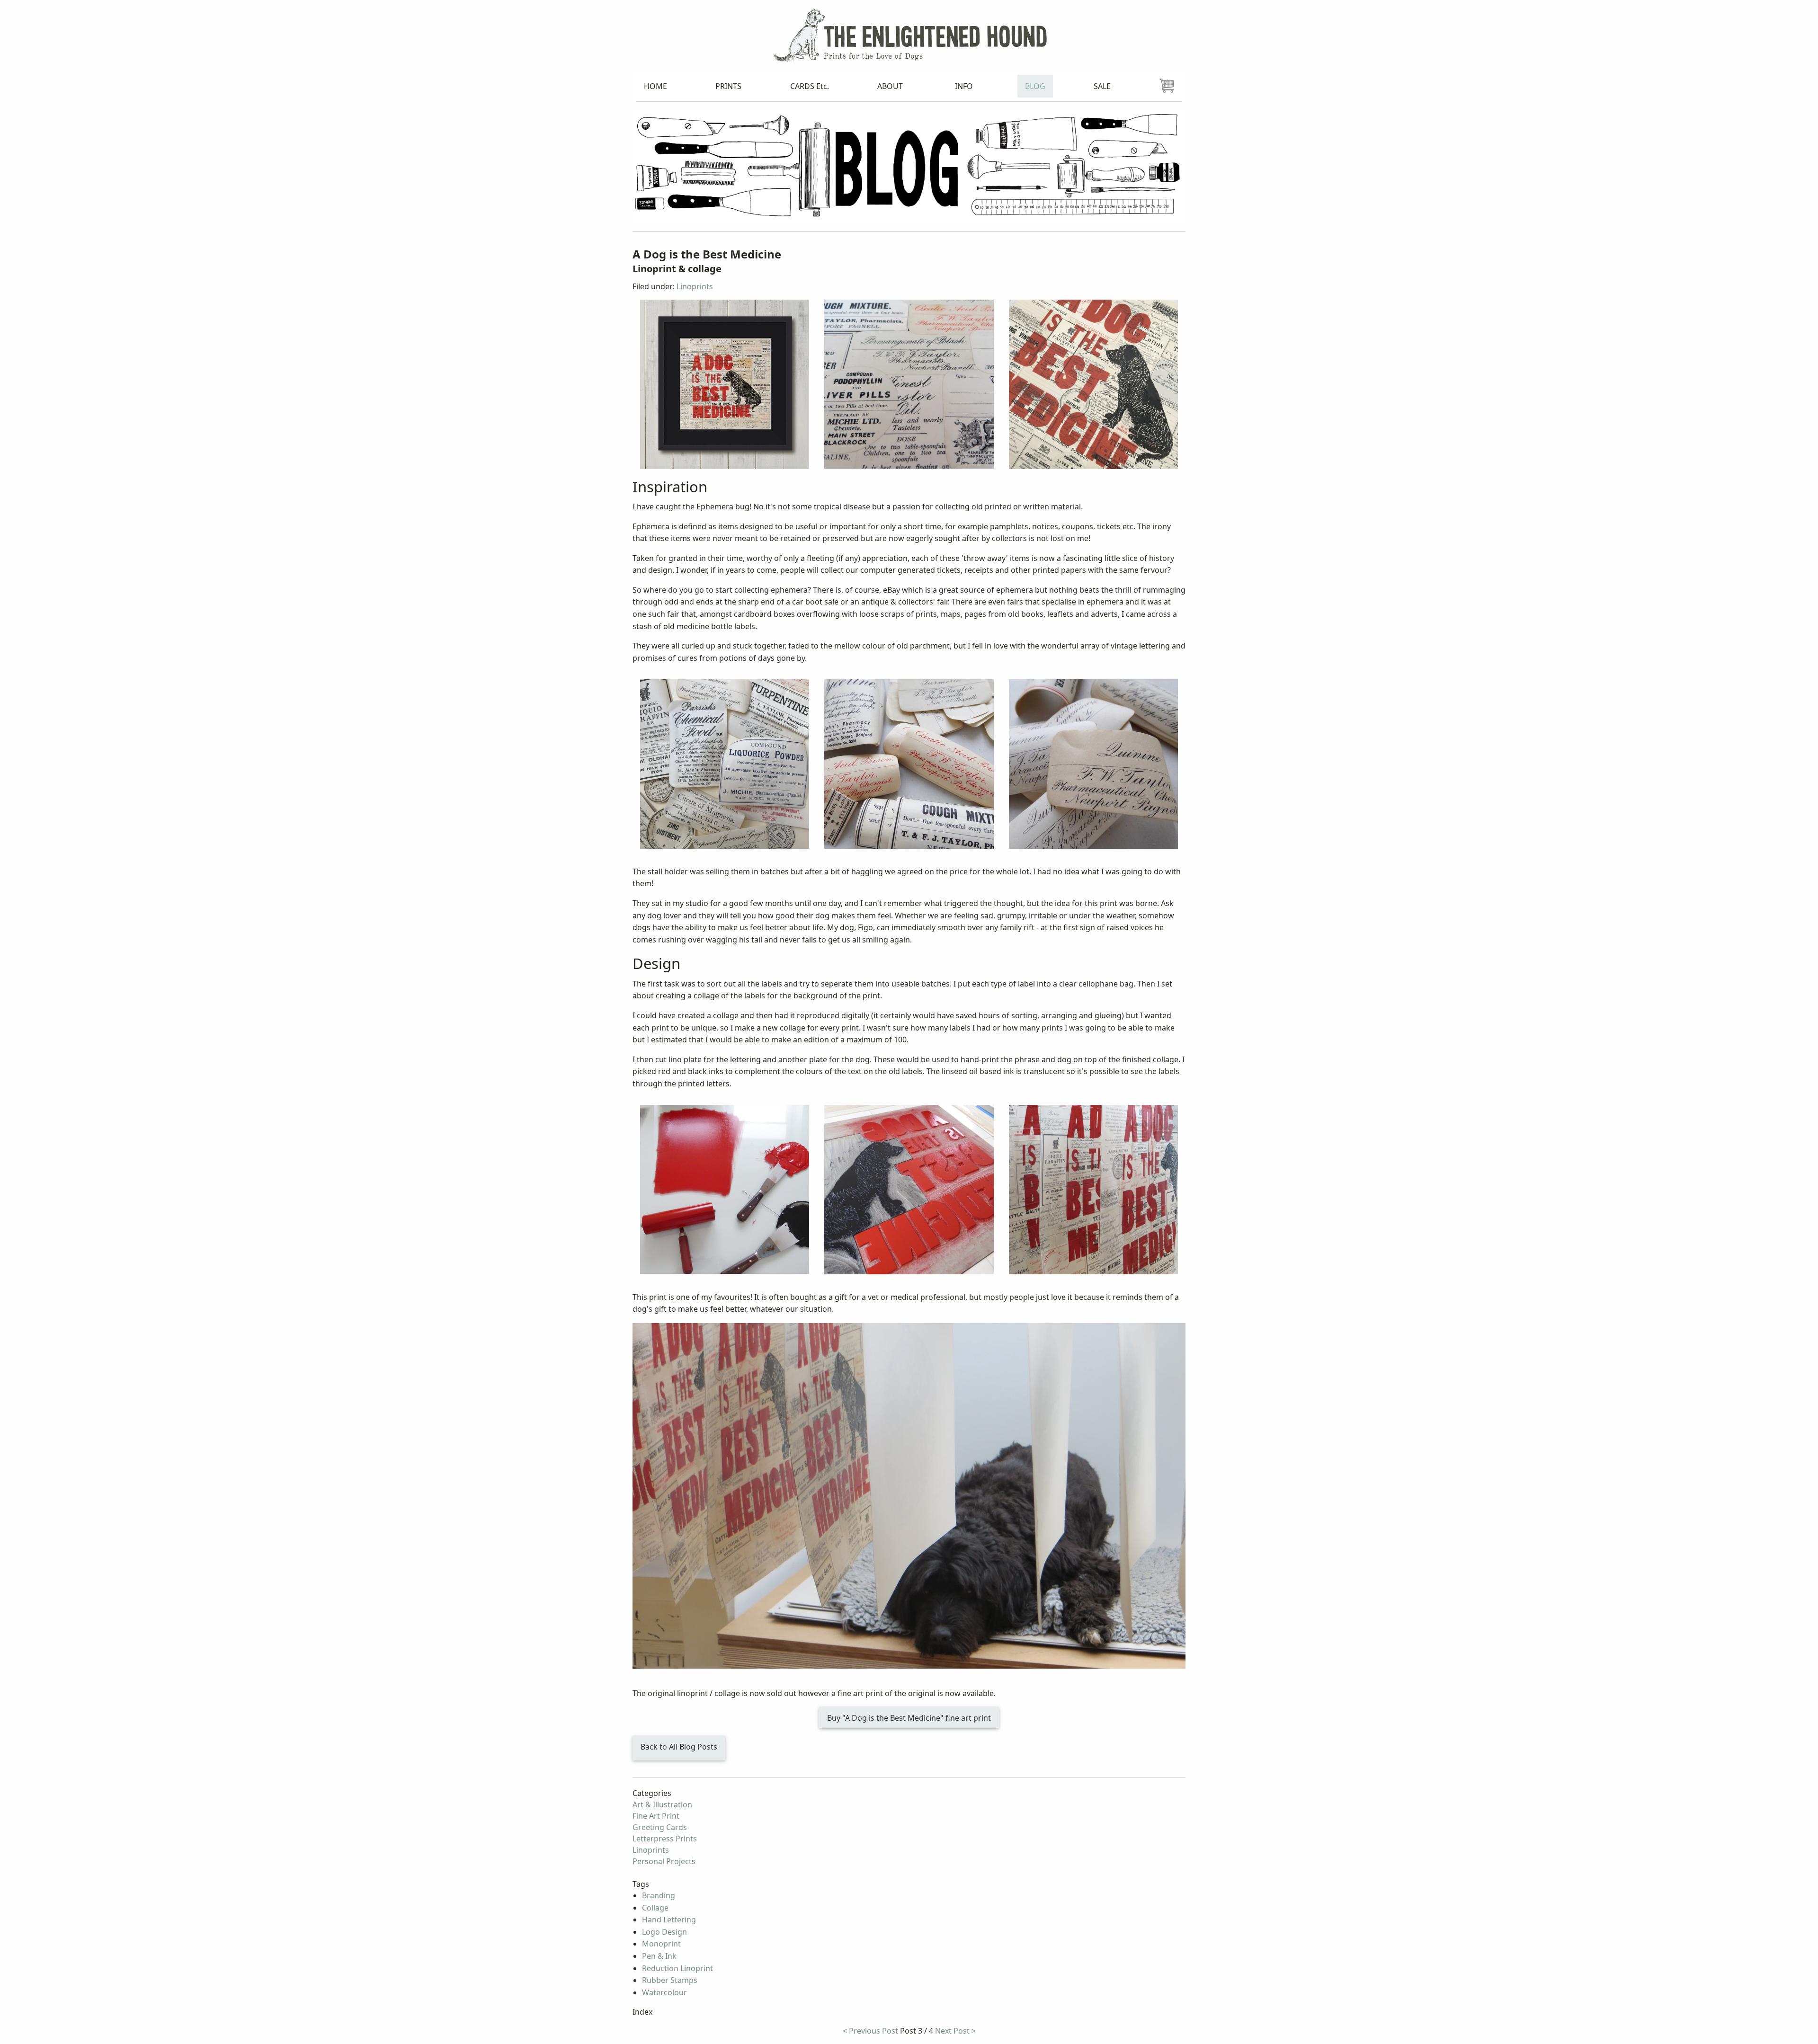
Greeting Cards (660, 1827)
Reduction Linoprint (677, 1968)
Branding (659, 1895)
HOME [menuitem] (655, 86)
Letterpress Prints (665, 1839)
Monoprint (661, 1944)
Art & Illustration (662, 1804)
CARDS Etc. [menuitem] (810, 86)
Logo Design (664, 1932)
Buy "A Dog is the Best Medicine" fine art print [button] (909, 1718)
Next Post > (955, 2031)
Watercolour (664, 1992)
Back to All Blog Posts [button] (679, 1747)
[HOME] (909, 35)
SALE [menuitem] (1102, 86)
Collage (655, 1908)
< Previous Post (870, 2031)
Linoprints (695, 286)
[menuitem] (1167, 86)
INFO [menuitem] (964, 86)
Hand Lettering (669, 1920)
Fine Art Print (656, 1816)
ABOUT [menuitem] (890, 86)
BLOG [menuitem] (1035, 86)
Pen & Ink (659, 1956)
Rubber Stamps (670, 1980)
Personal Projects (664, 1861)
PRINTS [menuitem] (728, 86)
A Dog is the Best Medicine (707, 254)
